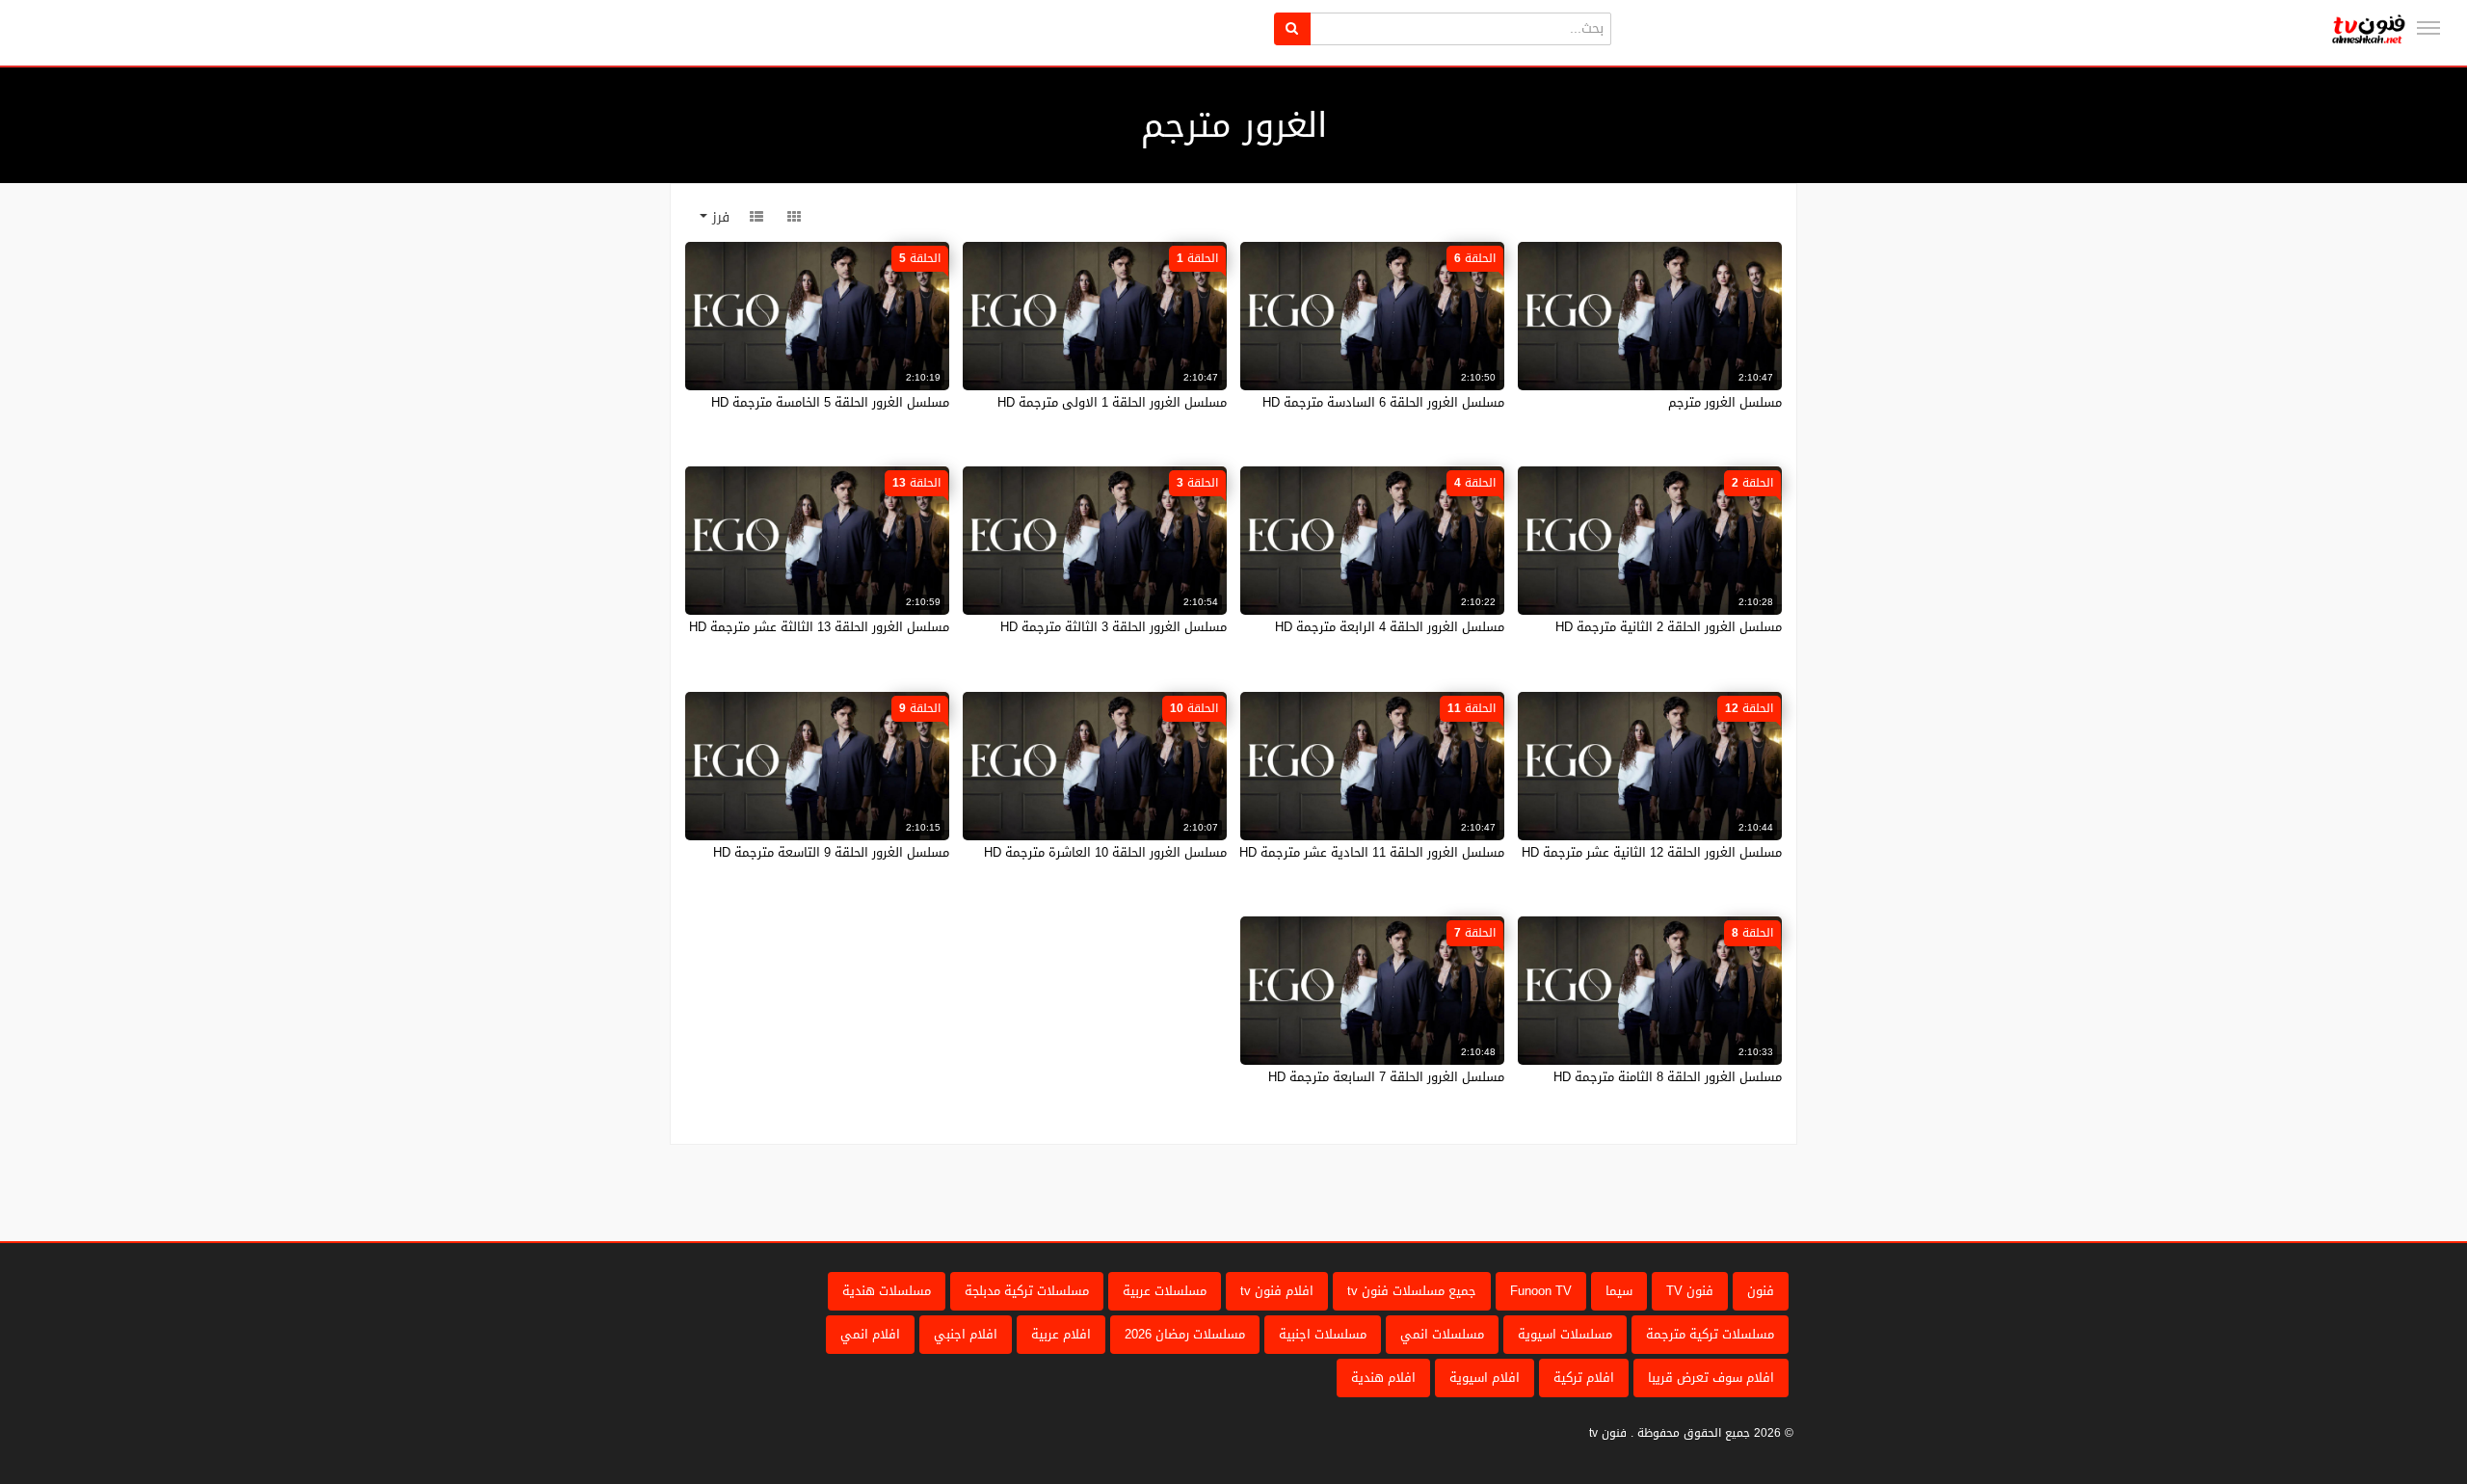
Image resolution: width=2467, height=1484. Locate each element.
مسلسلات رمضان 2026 (1185, 1334)
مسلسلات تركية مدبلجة (1027, 1291)
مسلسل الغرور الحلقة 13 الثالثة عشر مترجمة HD (819, 627)
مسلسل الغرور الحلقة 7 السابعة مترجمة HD (1386, 1077)
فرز (718, 217)
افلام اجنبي (966, 1334)
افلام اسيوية (1485, 1378)
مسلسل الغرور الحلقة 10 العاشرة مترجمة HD (1105, 852)
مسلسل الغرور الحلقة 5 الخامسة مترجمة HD (830, 402)
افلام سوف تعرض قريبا (1711, 1378)
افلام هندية (1383, 1378)
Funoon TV (1541, 1291)
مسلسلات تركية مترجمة (1710, 1334)
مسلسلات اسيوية (1565, 1334)
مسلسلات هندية (887, 1291)
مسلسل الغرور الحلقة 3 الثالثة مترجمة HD (1114, 627)
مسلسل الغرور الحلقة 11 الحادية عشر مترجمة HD (1372, 852)
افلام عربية (1061, 1334)
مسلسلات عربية (1165, 1291)
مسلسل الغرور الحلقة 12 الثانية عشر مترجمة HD (1652, 852)
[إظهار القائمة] (2428, 28)
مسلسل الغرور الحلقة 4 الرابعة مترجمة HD (1390, 627)
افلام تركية (1584, 1378)
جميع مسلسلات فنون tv (1412, 1291)
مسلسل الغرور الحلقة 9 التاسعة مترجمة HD (831, 852)
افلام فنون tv (1277, 1291)
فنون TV (1690, 1291)
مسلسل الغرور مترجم (1725, 402)
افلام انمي (870, 1334)
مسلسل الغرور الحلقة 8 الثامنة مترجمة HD (1668, 1077)
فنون (1761, 1291)
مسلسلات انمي (1442, 1334)
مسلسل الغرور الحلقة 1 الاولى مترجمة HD (1112, 402)
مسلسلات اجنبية (1323, 1334)
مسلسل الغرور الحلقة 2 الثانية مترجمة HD (1669, 627)
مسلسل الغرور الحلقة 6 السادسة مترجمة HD (1383, 402)
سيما (1619, 1291)
